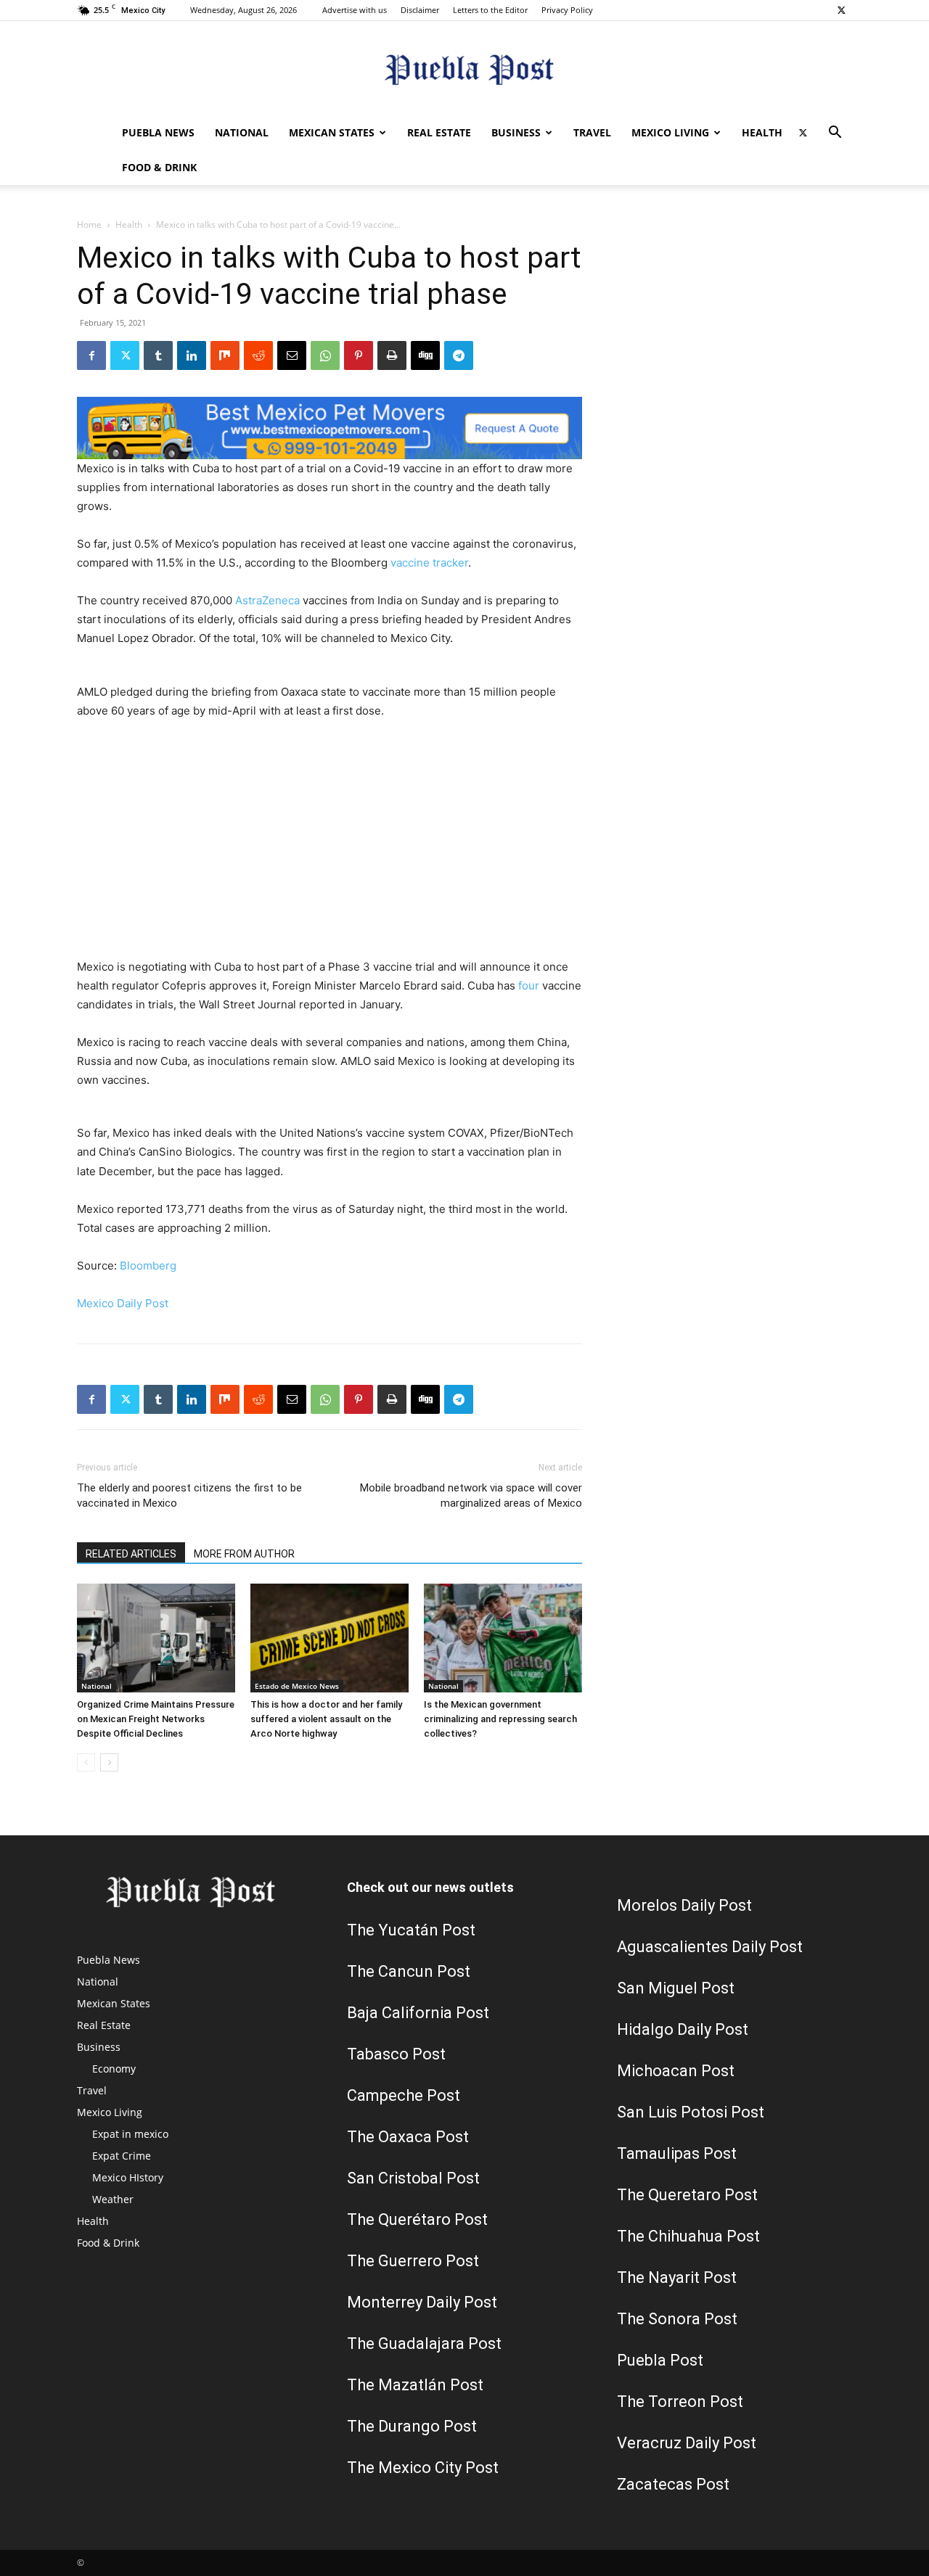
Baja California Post (418, 2013)
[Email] (292, 355)
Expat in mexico (130, 2134)
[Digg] (425, 355)
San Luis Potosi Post (691, 2112)
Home (89, 225)
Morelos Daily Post (684, 1905)
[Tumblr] (158, 355)
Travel (592, 132)
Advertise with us (355, 10)
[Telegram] (459, 355)
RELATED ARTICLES (131, 1554)
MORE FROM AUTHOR (244, 1554)
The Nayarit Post (677, 2277)
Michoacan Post (676, 2071)
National (242, 132)
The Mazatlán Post (415, 2385)
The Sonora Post (677, 2319)
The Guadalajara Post (424, 2343)
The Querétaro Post (417, 2219)
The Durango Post (412, 2426)
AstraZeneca (267, 600)
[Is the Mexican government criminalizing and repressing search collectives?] (503, 1638)
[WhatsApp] (325, 355)
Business (516, 132)
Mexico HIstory (128, 2177)
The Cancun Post (409, 1971)
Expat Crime (122, 2156)
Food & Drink (159, 167)
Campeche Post (404, 2095)
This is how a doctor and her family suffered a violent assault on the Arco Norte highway (326, 1719)
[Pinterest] (359, 355)
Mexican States (332, 132)
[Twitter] (841, 10)
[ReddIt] (258, 355)
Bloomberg (148, 1266)
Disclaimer (420, 10)
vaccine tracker (429, 563)
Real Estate (439, 132)
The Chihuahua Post (688, 2236)
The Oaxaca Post (408, 2137)
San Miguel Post (676, 1988)
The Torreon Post (680, 2402)
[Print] (392, 355)
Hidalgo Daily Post (683, 2029)
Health (762, 132)
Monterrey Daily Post (422, 2302)
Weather (113, 2199)
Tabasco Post (396, 2054)
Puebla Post (660, 2360)
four (529, 985)
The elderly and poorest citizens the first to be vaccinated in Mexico (189, 1495)
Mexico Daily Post (123, 1303)
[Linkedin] (192, 355)
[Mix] (225, 355)
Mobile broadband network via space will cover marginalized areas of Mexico (471, 1495)
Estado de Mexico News (297, 1686)
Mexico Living (670, 132)
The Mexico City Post (423, 2468)
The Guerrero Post (413, 2261)
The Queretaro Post (687, 2195)
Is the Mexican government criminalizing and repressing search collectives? (500, 1719)
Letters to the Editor (490, 10)
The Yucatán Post (411, 1930)
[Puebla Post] (464, 69)
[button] (835, 134)
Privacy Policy (567, 10)
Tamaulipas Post (677, 2153)
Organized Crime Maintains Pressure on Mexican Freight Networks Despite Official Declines (156, 1719)
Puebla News (158, 132)
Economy (114, 2069)
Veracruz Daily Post (687, 2443)
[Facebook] (91, 355)
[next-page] (109, 1762)
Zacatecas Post (673, 2484)
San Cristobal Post (413, 2178)
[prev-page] (86, 1762)
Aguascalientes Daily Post (710, 1947)
